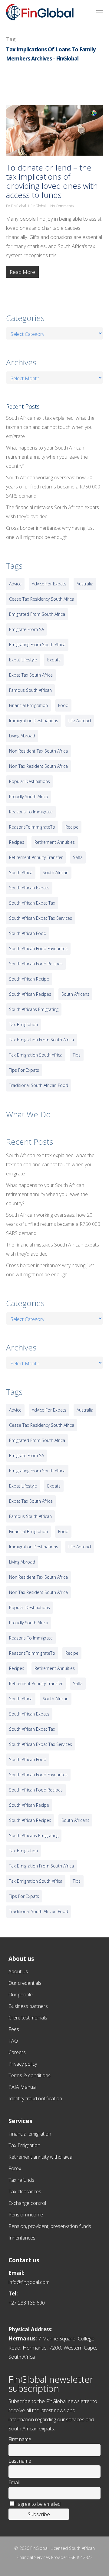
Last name (20, 2461)
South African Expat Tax (32, 903)
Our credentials (25, 1983)
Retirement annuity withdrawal (41, 2157)
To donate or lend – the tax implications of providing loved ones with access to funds (52, 181)
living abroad (22, 736)
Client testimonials (28, 2018)
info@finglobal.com (29, 2282)
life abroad (80, 721)
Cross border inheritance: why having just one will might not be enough (50, 533)
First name (20, 2439)
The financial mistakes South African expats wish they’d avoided (53, 512)
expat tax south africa (31, 675)
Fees (14, 2029)
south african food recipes (36, 964)
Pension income (26, 2215)
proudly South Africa (29, 797)
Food (63, 705)
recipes (17, 842)
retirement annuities (55, 842)
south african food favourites (38, 948)
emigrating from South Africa (37, 645)
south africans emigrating (34, 1009)
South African (56, 872)
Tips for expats (24, 1070)
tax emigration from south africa (41, 1040)
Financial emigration (30, 2134)
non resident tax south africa (38, 751)
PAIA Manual (23, 2087)
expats (54, 660)
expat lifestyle (23, 660)
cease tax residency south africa (42, 599)
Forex (15, 2168)
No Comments (62, 206)
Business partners (28, 2006)
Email (14, 2482)
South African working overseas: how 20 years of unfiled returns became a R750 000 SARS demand (53, 487)
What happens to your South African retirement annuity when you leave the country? (47, 457)
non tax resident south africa (38, 766)
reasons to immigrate (31, 812)
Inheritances (22, 2238)
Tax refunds (21, 2180)
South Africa (21, 872)
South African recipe (29, 979)
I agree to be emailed (38, 2504)
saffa (78, 857)
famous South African (30, 690)
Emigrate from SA (26, 629)
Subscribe (39, 2514)
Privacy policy (23, 2064)
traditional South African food (39, 1085)
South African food (28, 933)
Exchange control (27, 2203)
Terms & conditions (30, 2075)
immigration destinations (34, 721)
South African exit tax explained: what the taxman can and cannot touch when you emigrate (50, 427)
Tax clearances (25, 2191)
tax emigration (23, 1024)
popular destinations (30, 781)
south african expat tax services (41, 918)
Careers (17, 2052)
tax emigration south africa (36, 1055)
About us (18, 1971)
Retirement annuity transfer (36, 857)
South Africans (75, 994)
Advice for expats (49, 584)
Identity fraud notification (35, 2098)
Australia (85, 584)
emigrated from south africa (37, 614)
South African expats (29, 888)
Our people (21, 1995)
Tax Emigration (24, 2145)
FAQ (13, 2041)
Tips (77, 1055)
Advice (15, 584)
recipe (72, 827)
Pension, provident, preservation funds (50, 2226)
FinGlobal (18, 206)
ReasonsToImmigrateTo (32, 827)
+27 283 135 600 (27, 2303)
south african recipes (30, 994)
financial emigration (28, 705)
